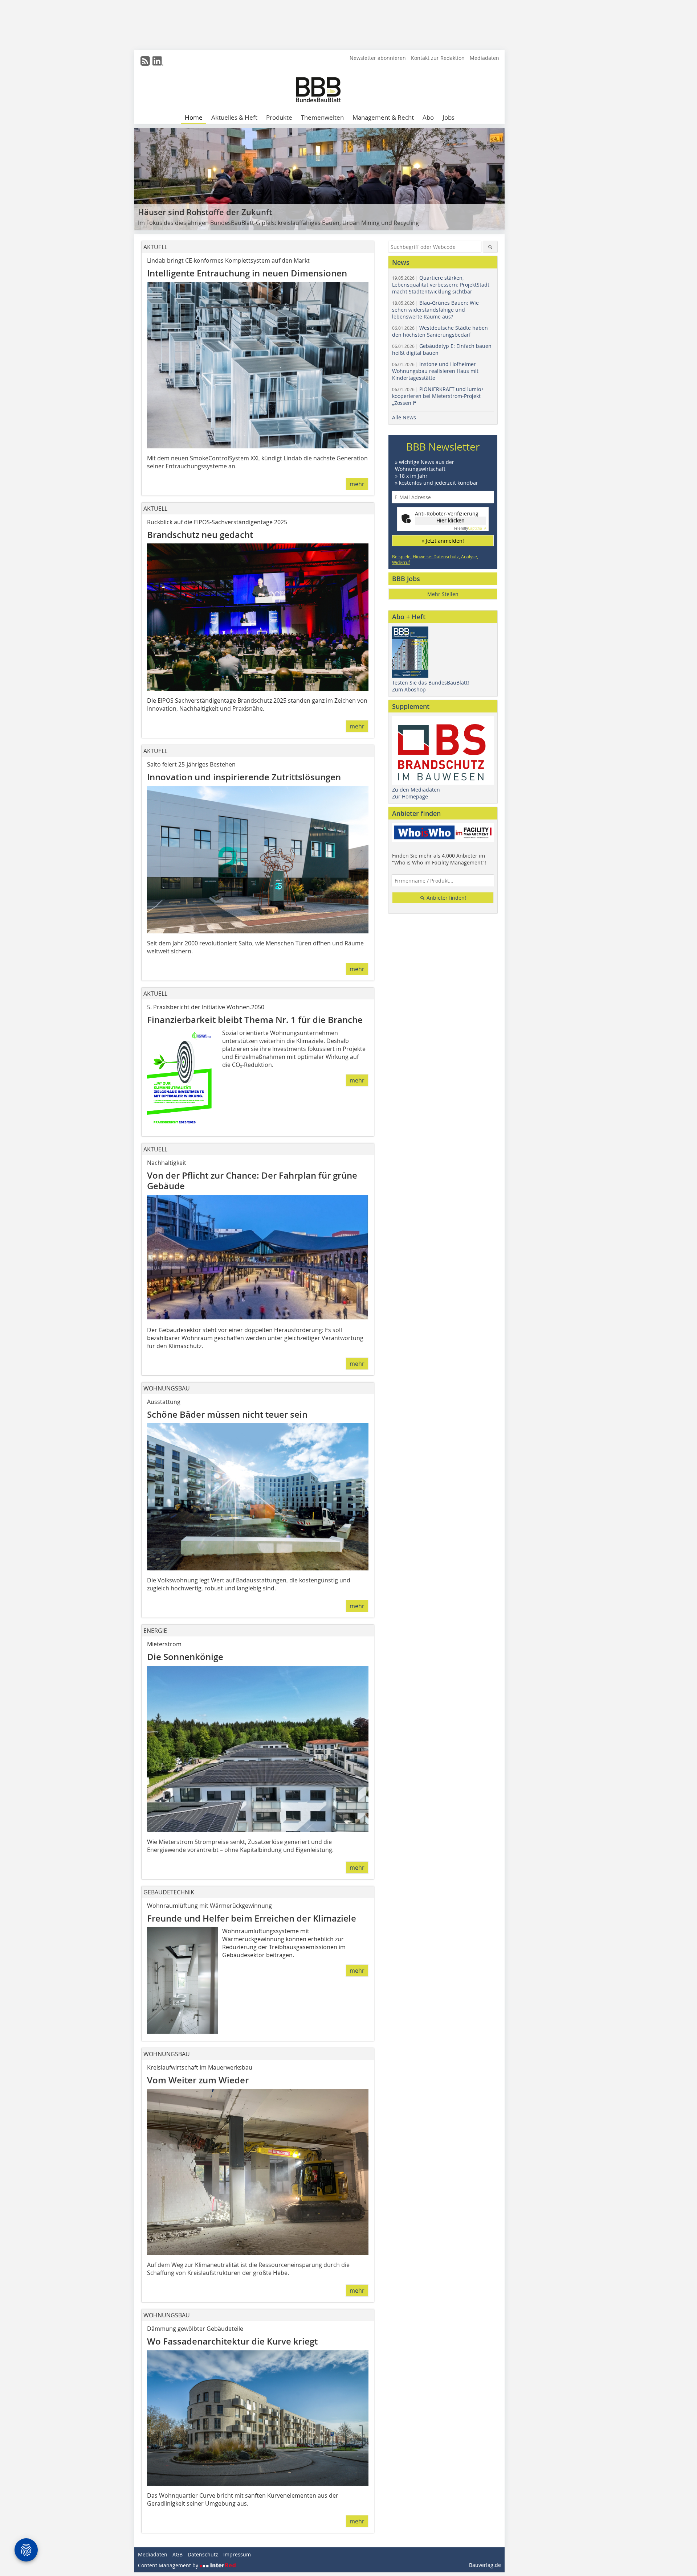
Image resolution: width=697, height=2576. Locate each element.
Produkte (279, 117)
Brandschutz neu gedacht (200, 535)
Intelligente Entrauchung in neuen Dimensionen (247, 273)
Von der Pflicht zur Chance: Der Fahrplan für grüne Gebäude (252, 1181)
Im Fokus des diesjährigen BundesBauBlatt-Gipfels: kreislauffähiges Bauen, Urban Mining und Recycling (278, 223)
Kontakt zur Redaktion (438, 58)
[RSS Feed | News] (145, 61)
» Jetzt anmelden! (443, 541)
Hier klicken (451, 520)
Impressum (237, 2554)
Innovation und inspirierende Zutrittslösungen (246, 777)
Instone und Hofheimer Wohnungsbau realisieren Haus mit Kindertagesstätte (435, 371)
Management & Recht (383, 117)
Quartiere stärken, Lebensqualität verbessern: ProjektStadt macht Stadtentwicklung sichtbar (441, 285)
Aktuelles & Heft (234, 117)
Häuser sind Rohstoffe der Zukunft (205, 212)
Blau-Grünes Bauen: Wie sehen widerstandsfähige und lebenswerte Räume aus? (435, 310)
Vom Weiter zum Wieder (198, 2080)
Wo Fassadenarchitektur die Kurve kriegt (232, 2341)
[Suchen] (490, 247)
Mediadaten (484, 58)
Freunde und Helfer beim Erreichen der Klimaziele (252, 1918)
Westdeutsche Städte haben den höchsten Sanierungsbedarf (440, 331)
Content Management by (169, 2565)
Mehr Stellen (443, 594)
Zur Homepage (410, 796)
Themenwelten (322, 117)
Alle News (404, 417)
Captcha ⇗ (470, 528)
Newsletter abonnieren (378, 58)
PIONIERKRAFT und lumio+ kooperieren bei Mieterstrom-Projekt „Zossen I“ (438, 396)
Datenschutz (203, 2554)
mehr (357, 484)
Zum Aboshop (409, 689)
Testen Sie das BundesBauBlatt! (431, 683)
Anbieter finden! (446, 898)
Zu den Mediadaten (416, 790)
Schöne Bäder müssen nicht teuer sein (227, 1415)
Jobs (449, 117)
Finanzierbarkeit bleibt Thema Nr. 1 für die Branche (255, 1020)
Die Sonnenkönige (185, 1657)
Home (194, 117)
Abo (428, 117)
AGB (178, 2554)
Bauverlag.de (485, 2565)
